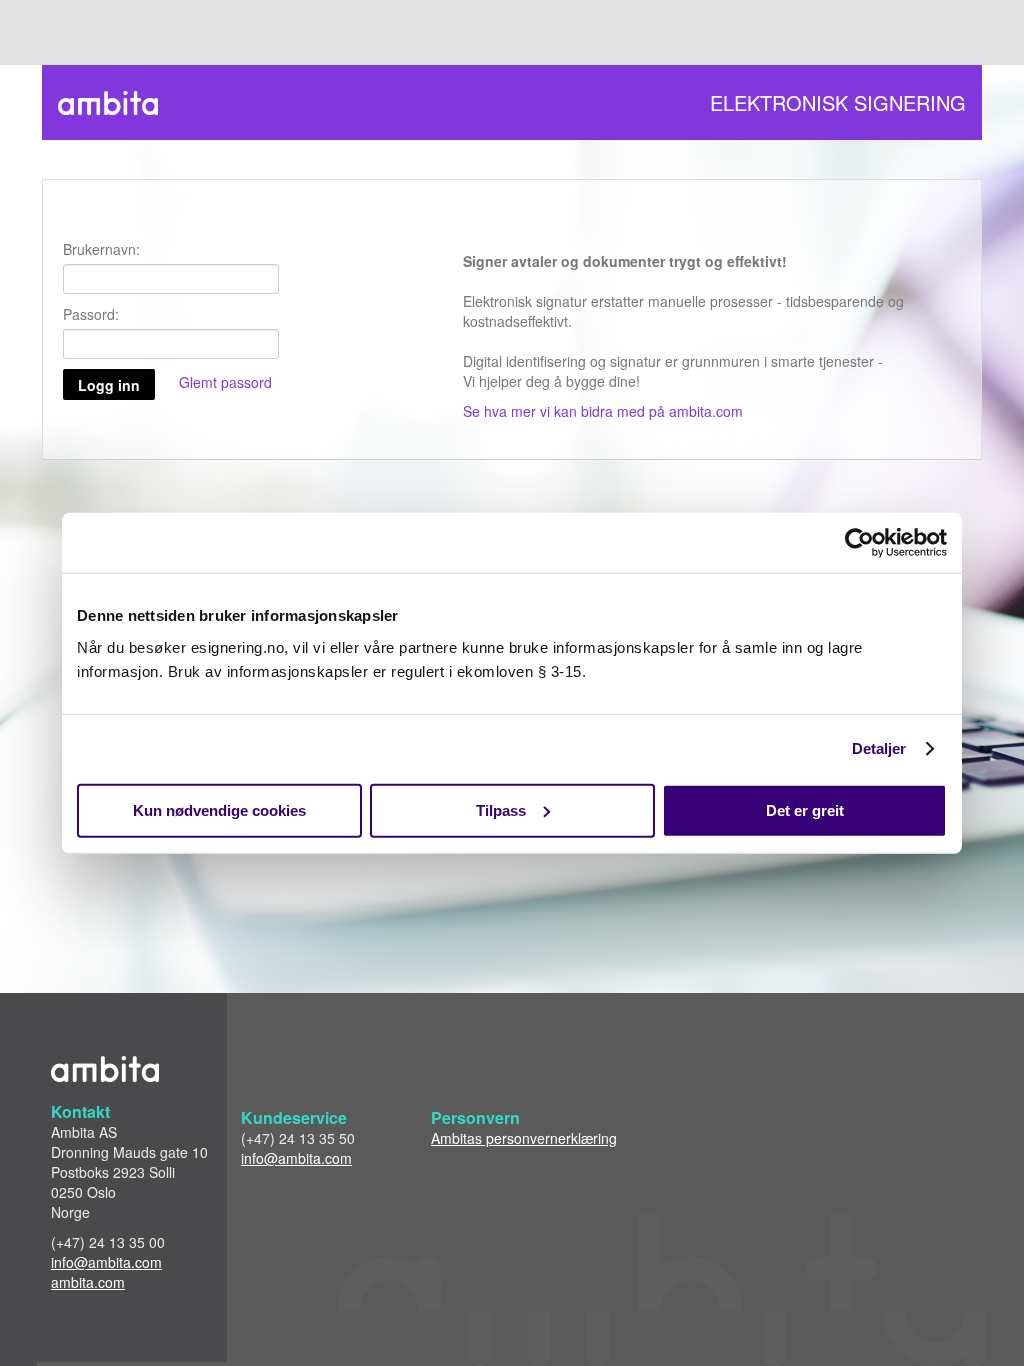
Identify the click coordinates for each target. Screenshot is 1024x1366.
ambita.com (88, 1282)
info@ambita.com (106, 1262)
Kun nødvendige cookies (219, 809)
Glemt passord (225, 382)
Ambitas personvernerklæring (524, 1138)
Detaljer (879, 748)
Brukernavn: (101, 249)
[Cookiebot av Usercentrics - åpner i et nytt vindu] (859, 543)
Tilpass (501, 809)
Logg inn (109, 385)
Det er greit (805, 809)
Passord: (91, 314)
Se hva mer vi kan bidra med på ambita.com (603, 411)
